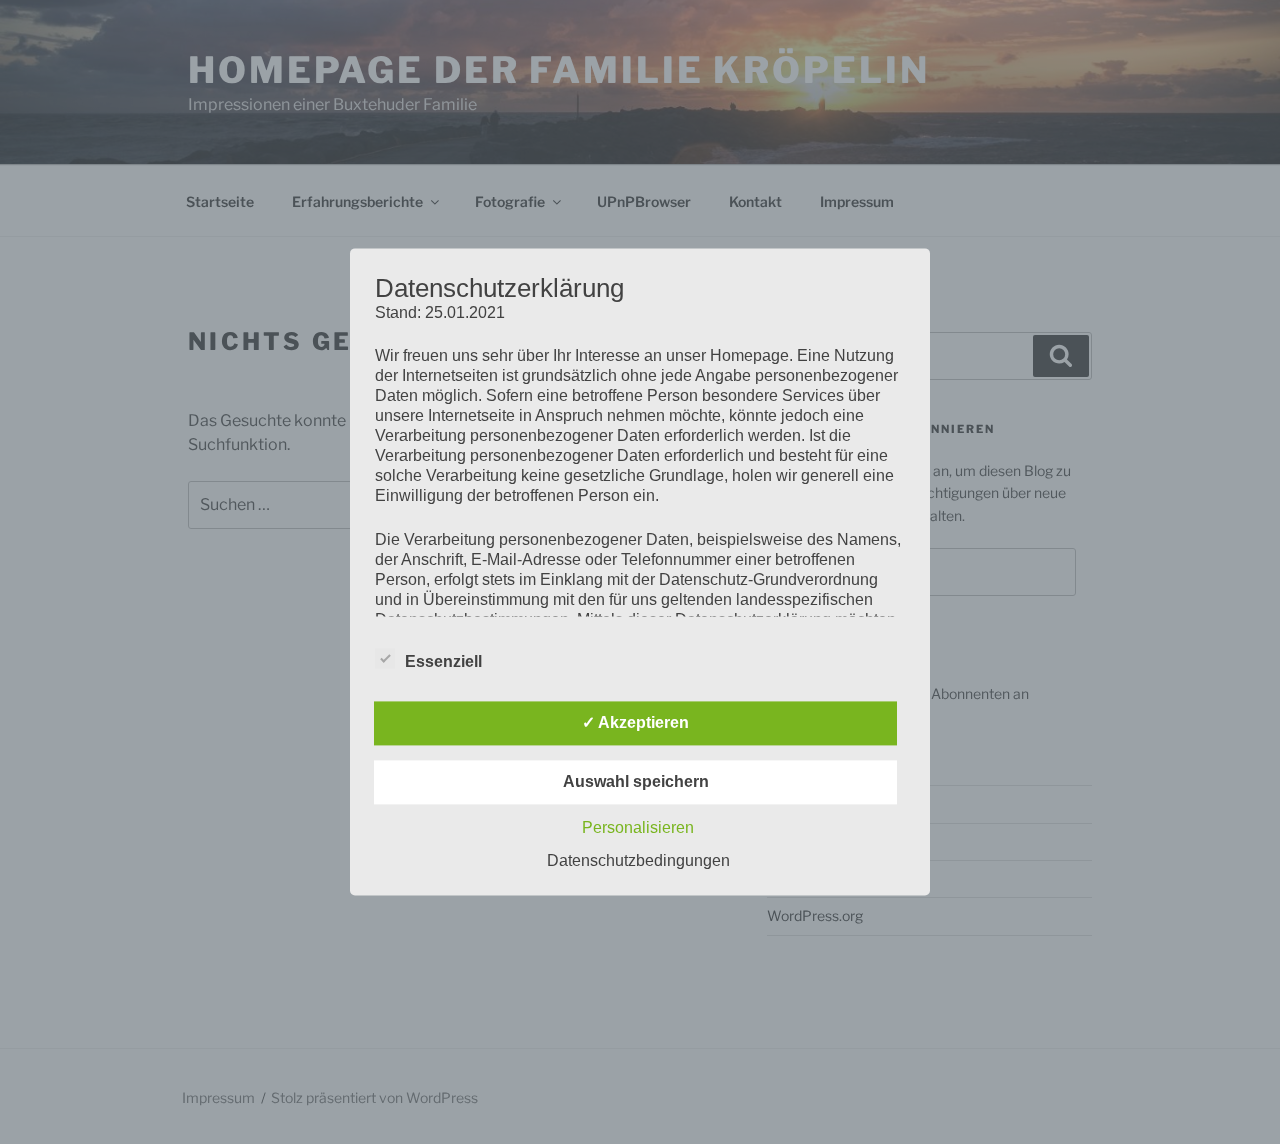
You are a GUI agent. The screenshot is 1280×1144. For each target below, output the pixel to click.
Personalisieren (638, 828)
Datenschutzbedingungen (638, 861)
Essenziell (443, 662)
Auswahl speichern (636, 782)
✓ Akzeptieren (635, 723)
